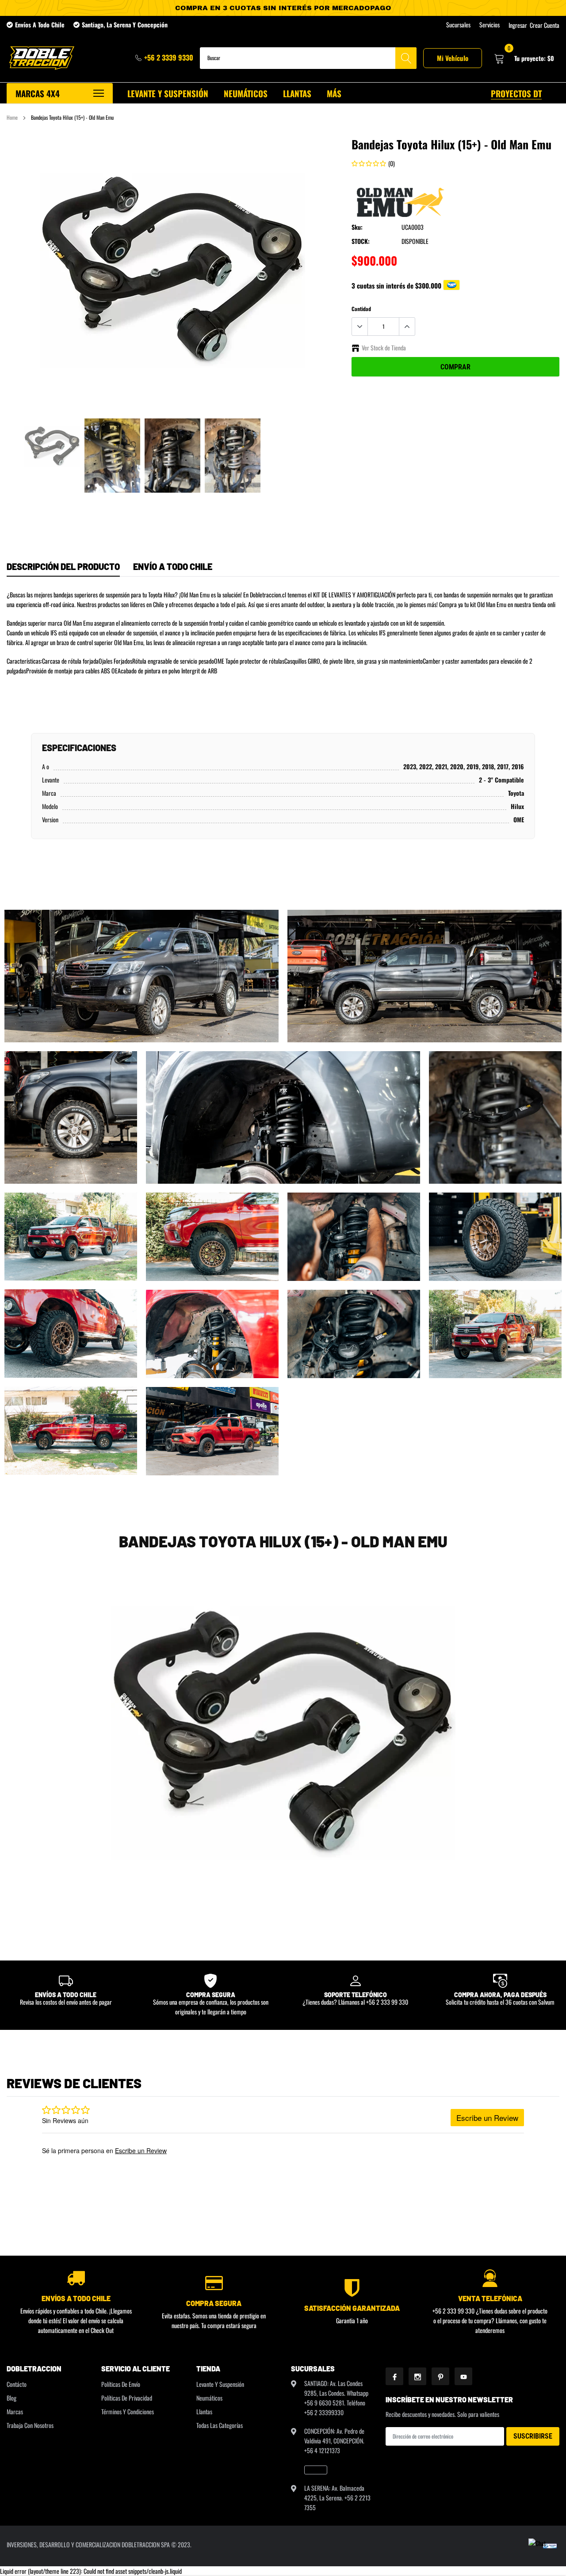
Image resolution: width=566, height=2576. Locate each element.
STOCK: (361, 241)
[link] (52, 446)
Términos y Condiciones (128, 2411)
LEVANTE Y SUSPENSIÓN (168, 93)
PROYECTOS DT (516, 93)
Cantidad (361, 309)
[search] (406, 58)
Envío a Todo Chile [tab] (173, 566)
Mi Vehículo (453, 58)
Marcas (15, 2411)
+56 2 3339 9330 (169, 57)
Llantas (204, 2411)
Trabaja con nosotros (30, 2425)
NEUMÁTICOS (246, 93)
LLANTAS (297, 93)
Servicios (490, 25)
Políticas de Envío (121, 2384)
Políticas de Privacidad (127, 2398)
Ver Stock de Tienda (384, 348)
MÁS (334, 93)
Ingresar (518, 25)
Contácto (17, 2384)
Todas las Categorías (220, 2425)
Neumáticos (209, 2398)
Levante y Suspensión (220, 2384)
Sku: (357, 227)
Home (12, 117)
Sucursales (458, 25)
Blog (11, 2398)
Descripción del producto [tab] (63, 566)
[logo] (41, 58)
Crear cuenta (545, 25)
